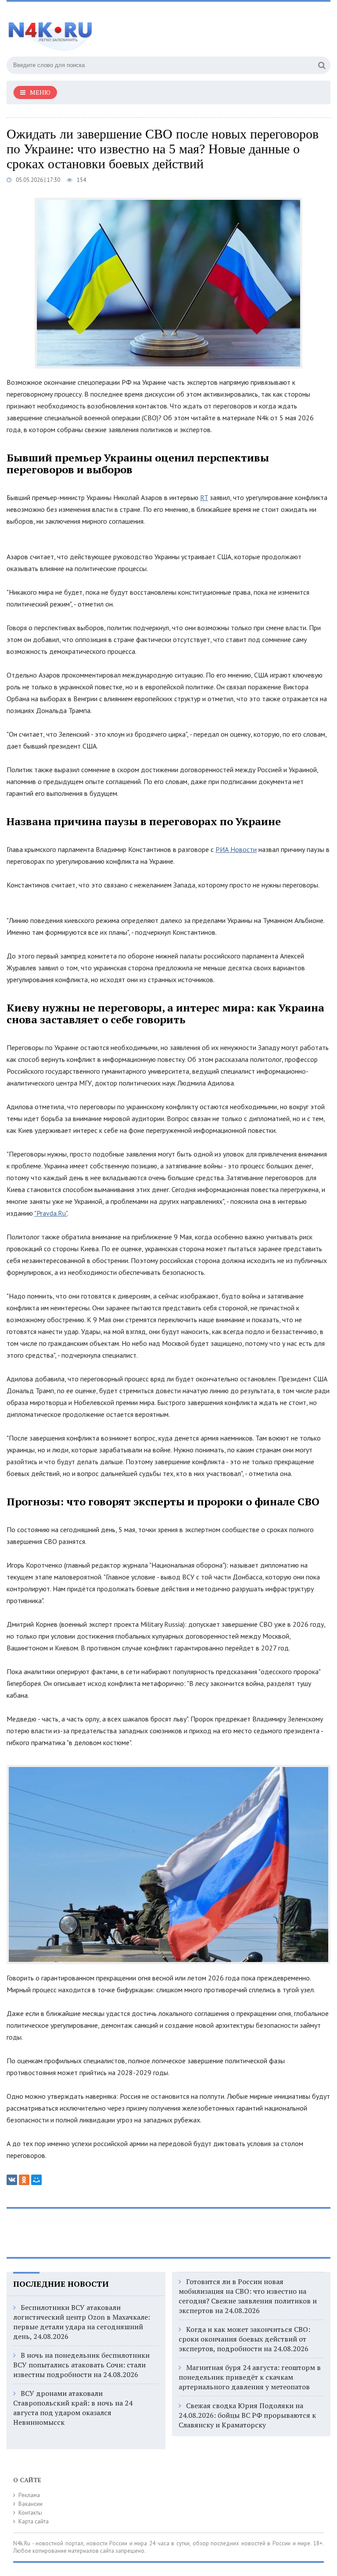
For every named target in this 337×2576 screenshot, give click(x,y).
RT (204, 497)
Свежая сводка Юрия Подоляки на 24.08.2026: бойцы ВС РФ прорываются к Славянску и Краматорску (247, 2415)
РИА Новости (236, 849)
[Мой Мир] (36, 2180)
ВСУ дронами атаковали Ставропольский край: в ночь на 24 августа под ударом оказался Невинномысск (73, 2408)
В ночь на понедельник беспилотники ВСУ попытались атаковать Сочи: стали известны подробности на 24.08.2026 (81, 2365)
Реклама (29, 2495)
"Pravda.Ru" (51, 1213)
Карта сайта (34, 2521)
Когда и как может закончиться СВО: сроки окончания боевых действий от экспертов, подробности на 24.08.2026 (244, 2339)
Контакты (30, 2513)
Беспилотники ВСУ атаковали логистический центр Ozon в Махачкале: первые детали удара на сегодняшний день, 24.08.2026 (82, 2322)
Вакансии (30, 2504)
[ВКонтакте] (12, 2180)
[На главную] (94, 30)
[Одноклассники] (24, 2180)
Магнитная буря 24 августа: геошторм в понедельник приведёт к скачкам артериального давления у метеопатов (250, 2377)
